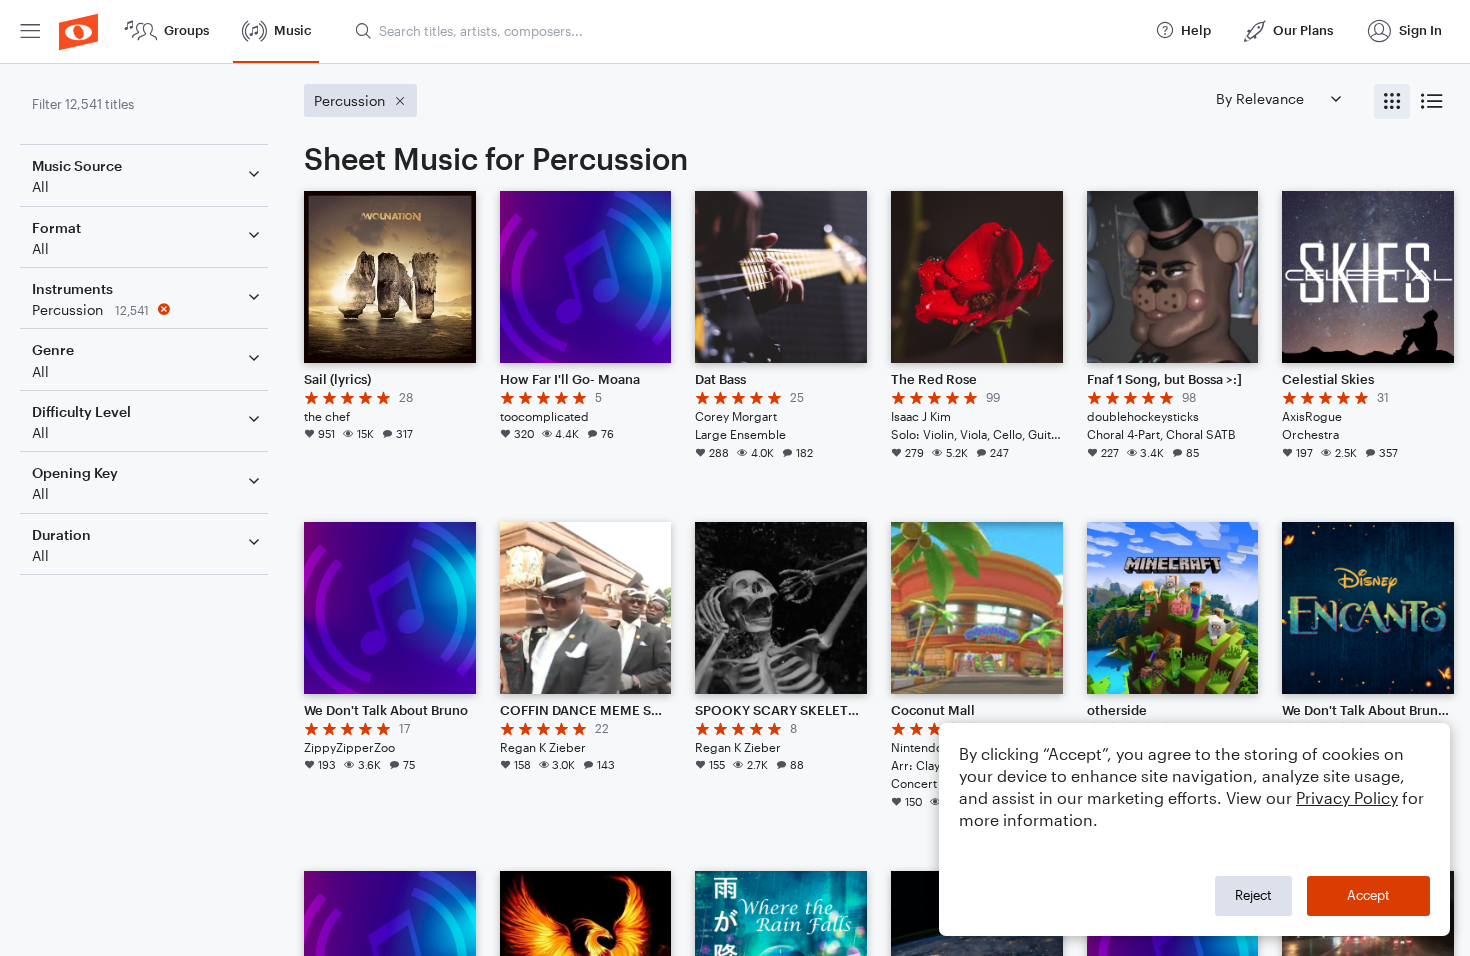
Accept (1368, 895)
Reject (1253, 895)
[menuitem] (30, 31)
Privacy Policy (1347, 797)
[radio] (1392, 101)
